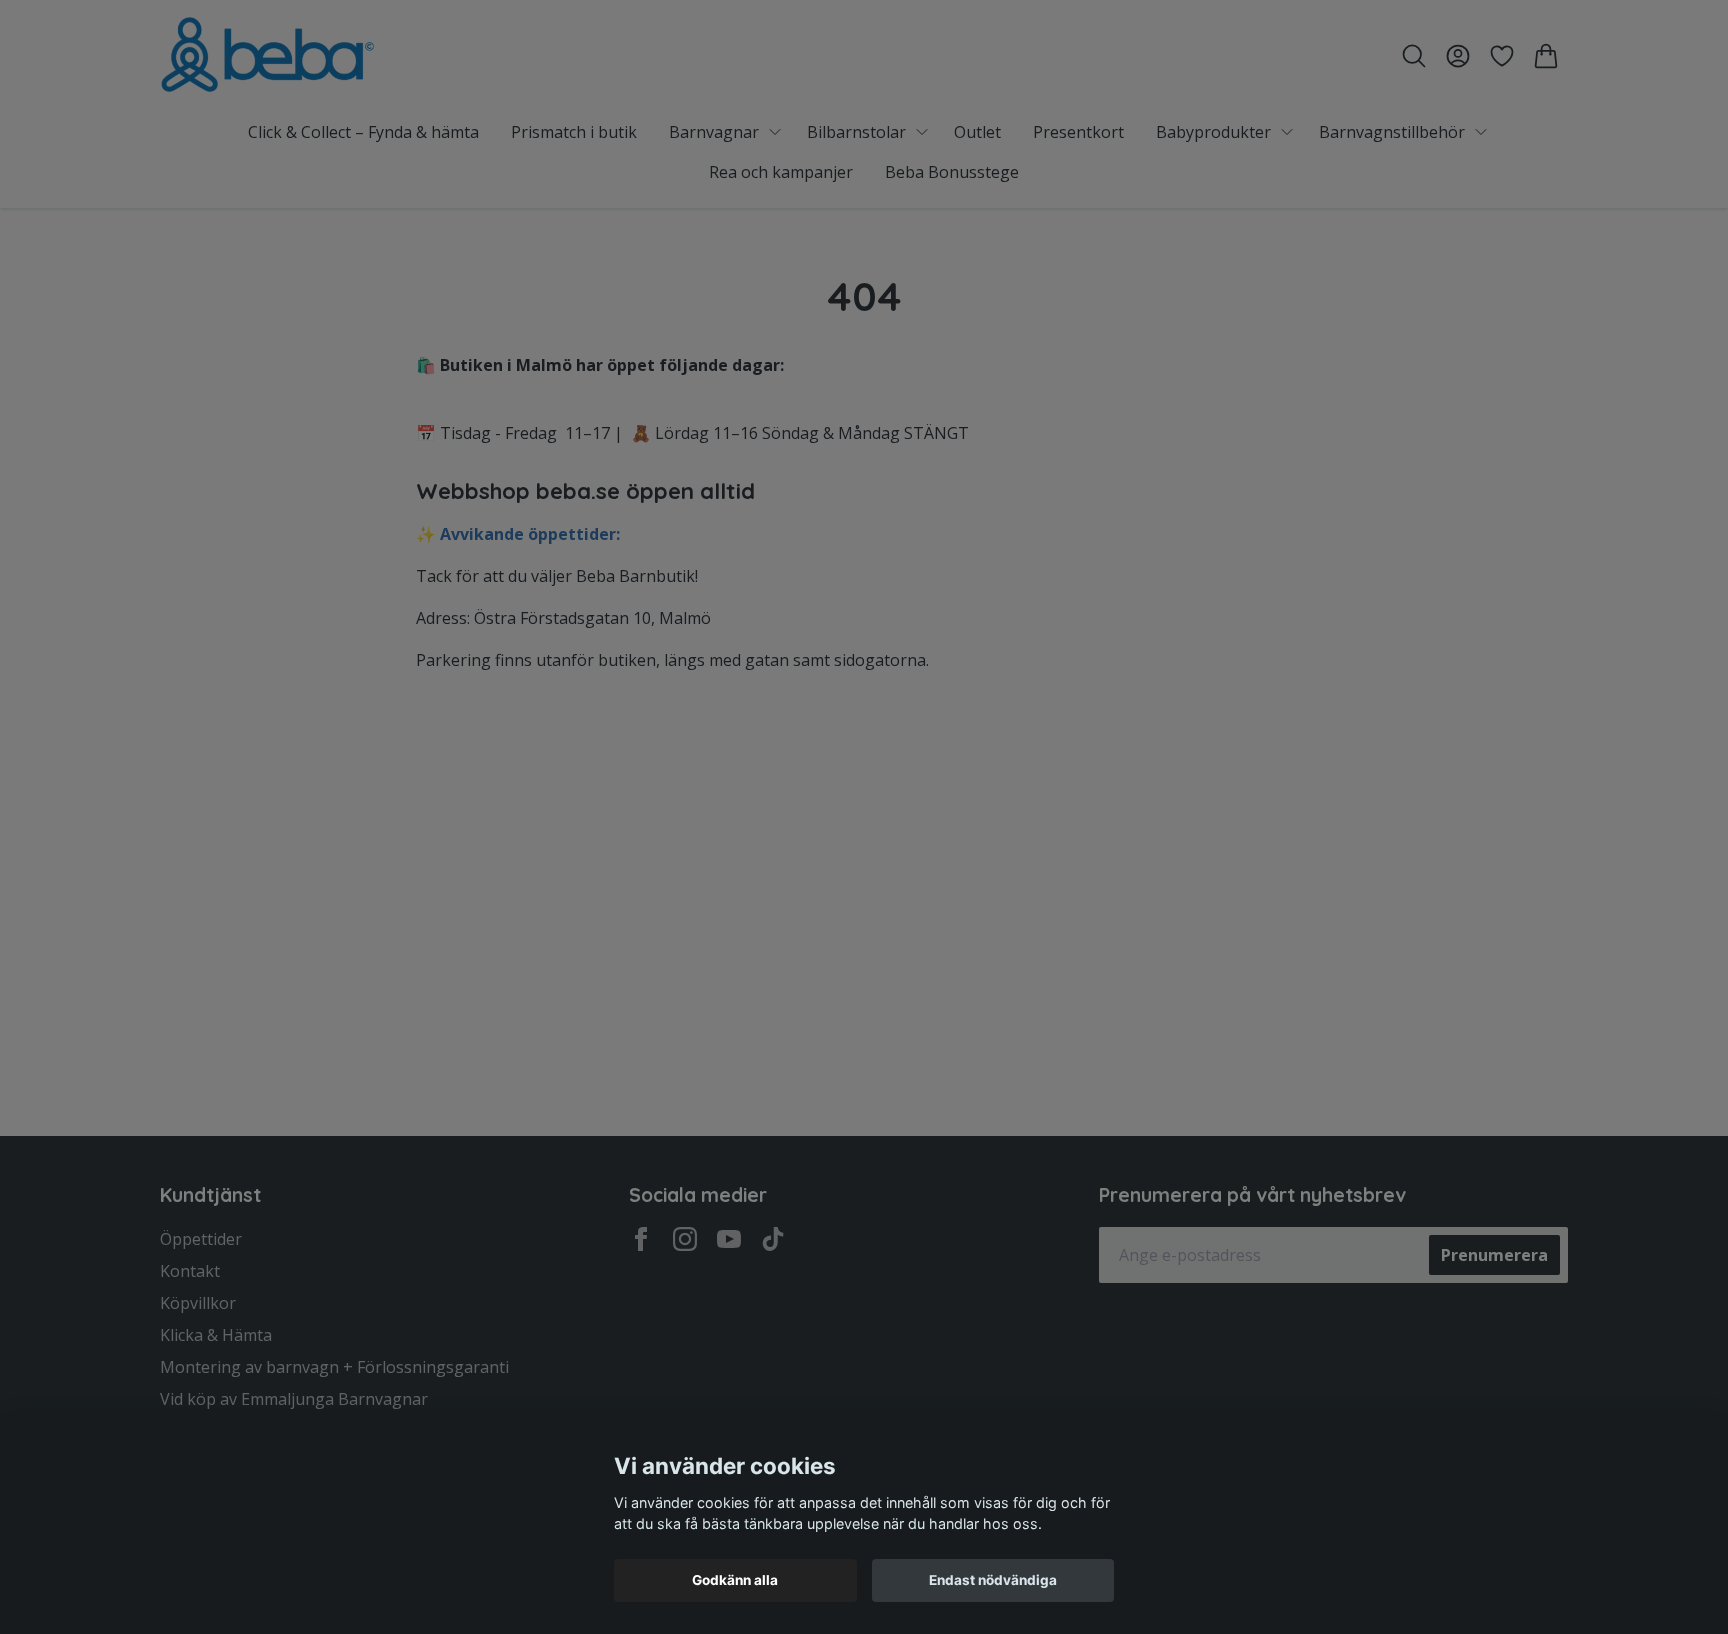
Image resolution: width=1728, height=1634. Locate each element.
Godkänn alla (735, 1580)
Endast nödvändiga (993, 1580)
